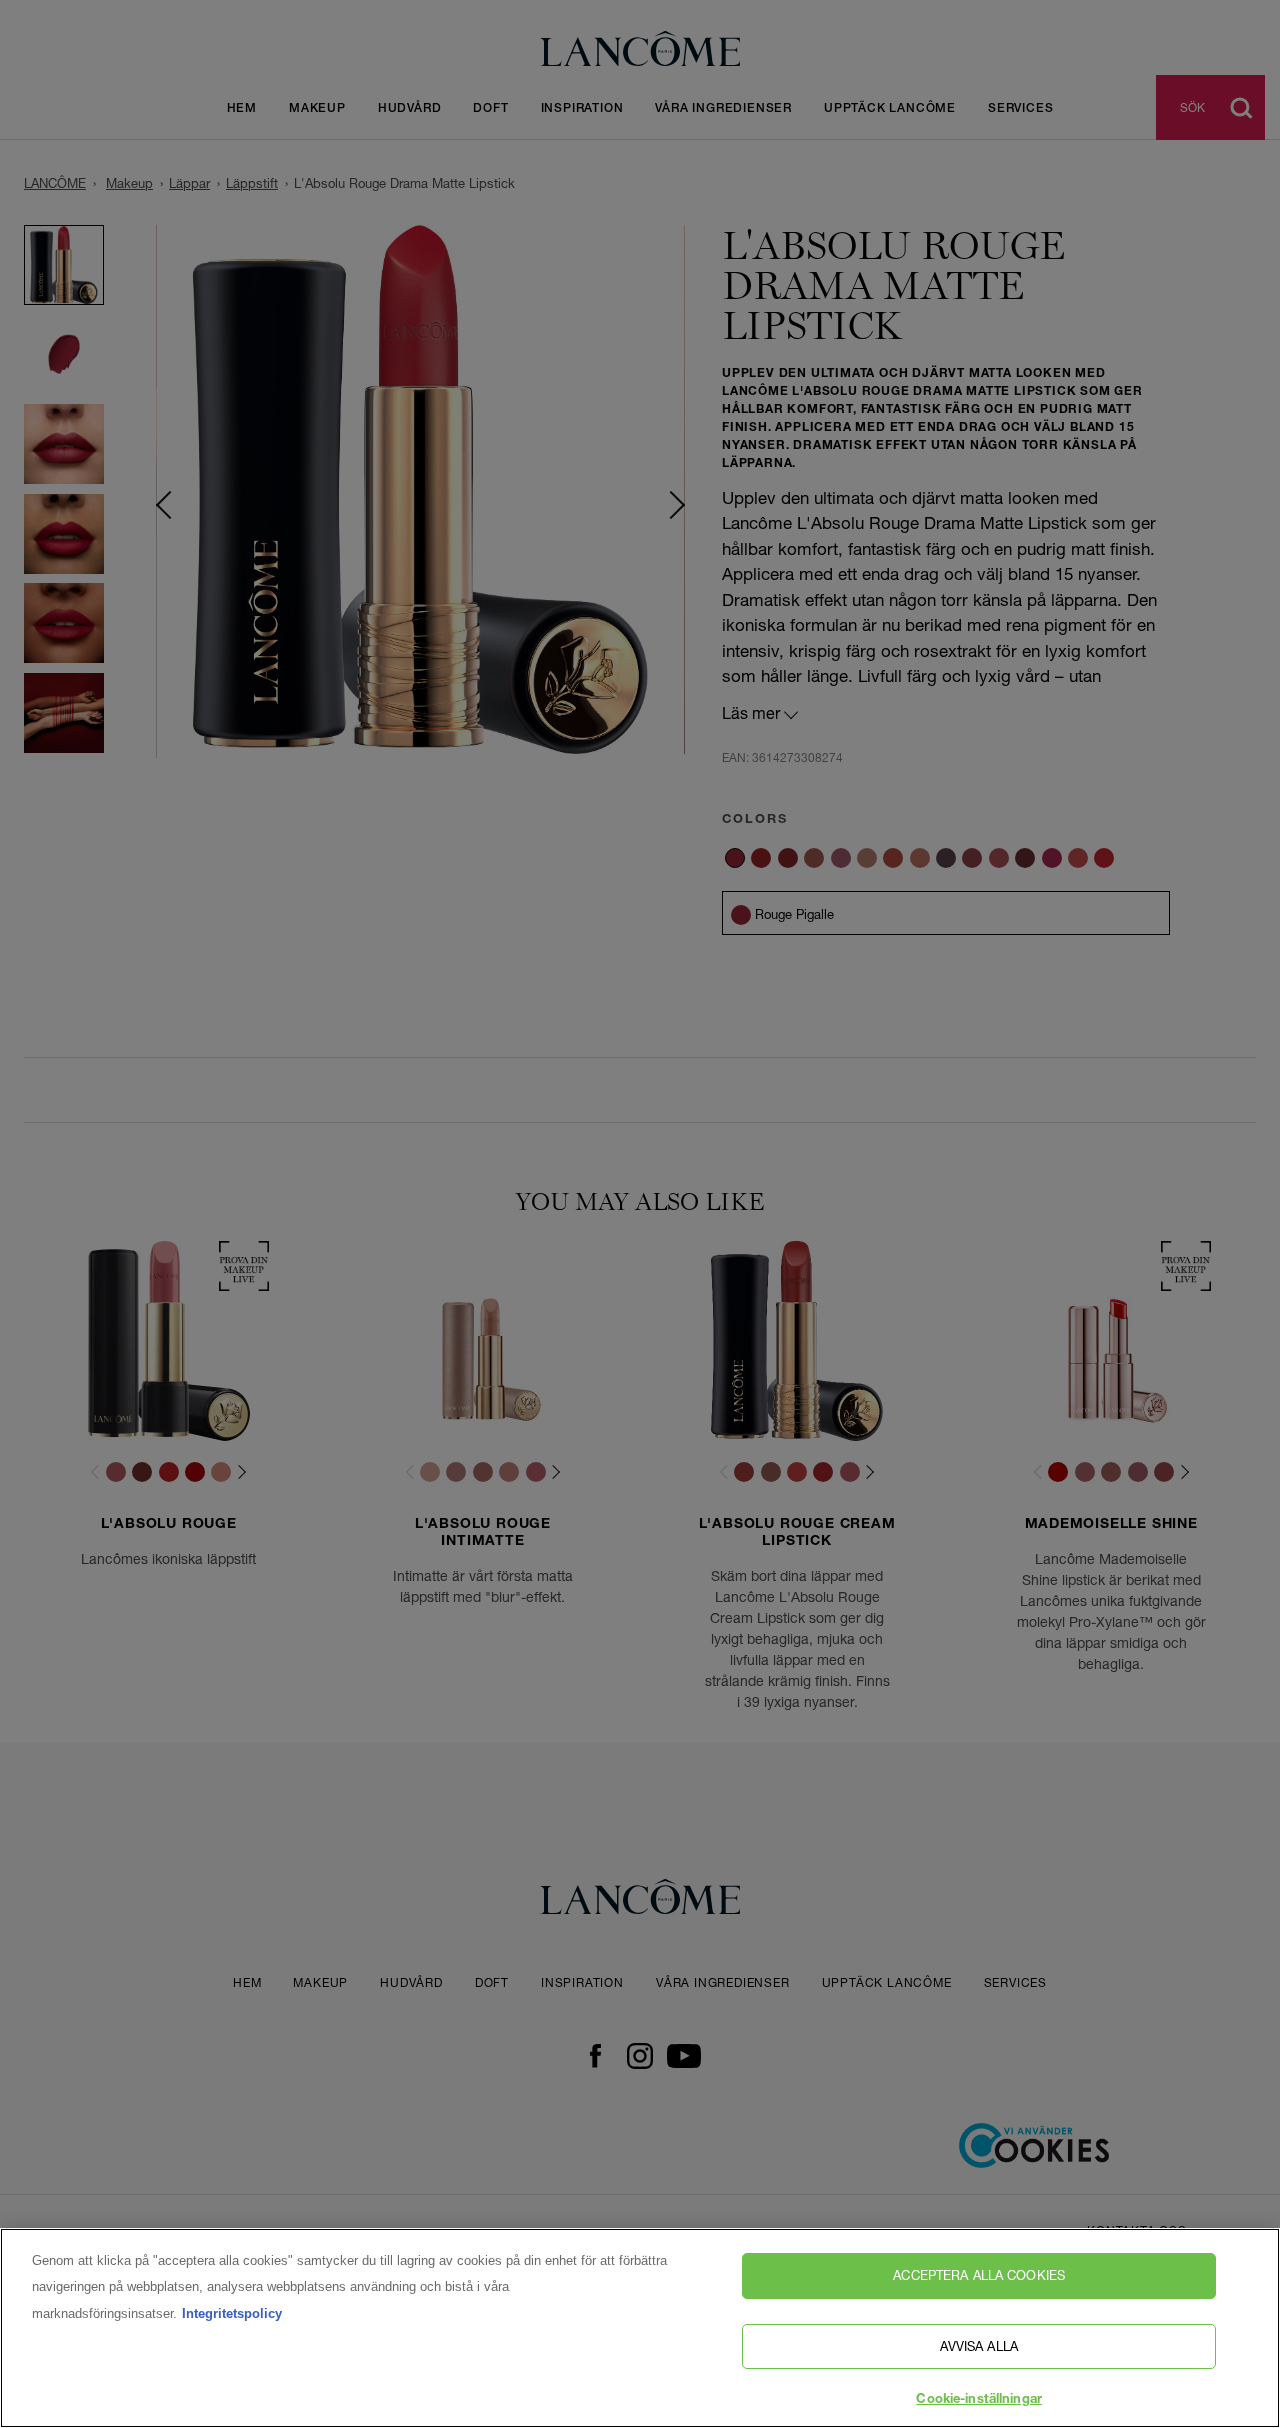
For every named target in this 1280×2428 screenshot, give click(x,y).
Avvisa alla (978, 2346)
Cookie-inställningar (979, 2400)
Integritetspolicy (232, 2313)
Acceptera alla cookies (979, 2275)
